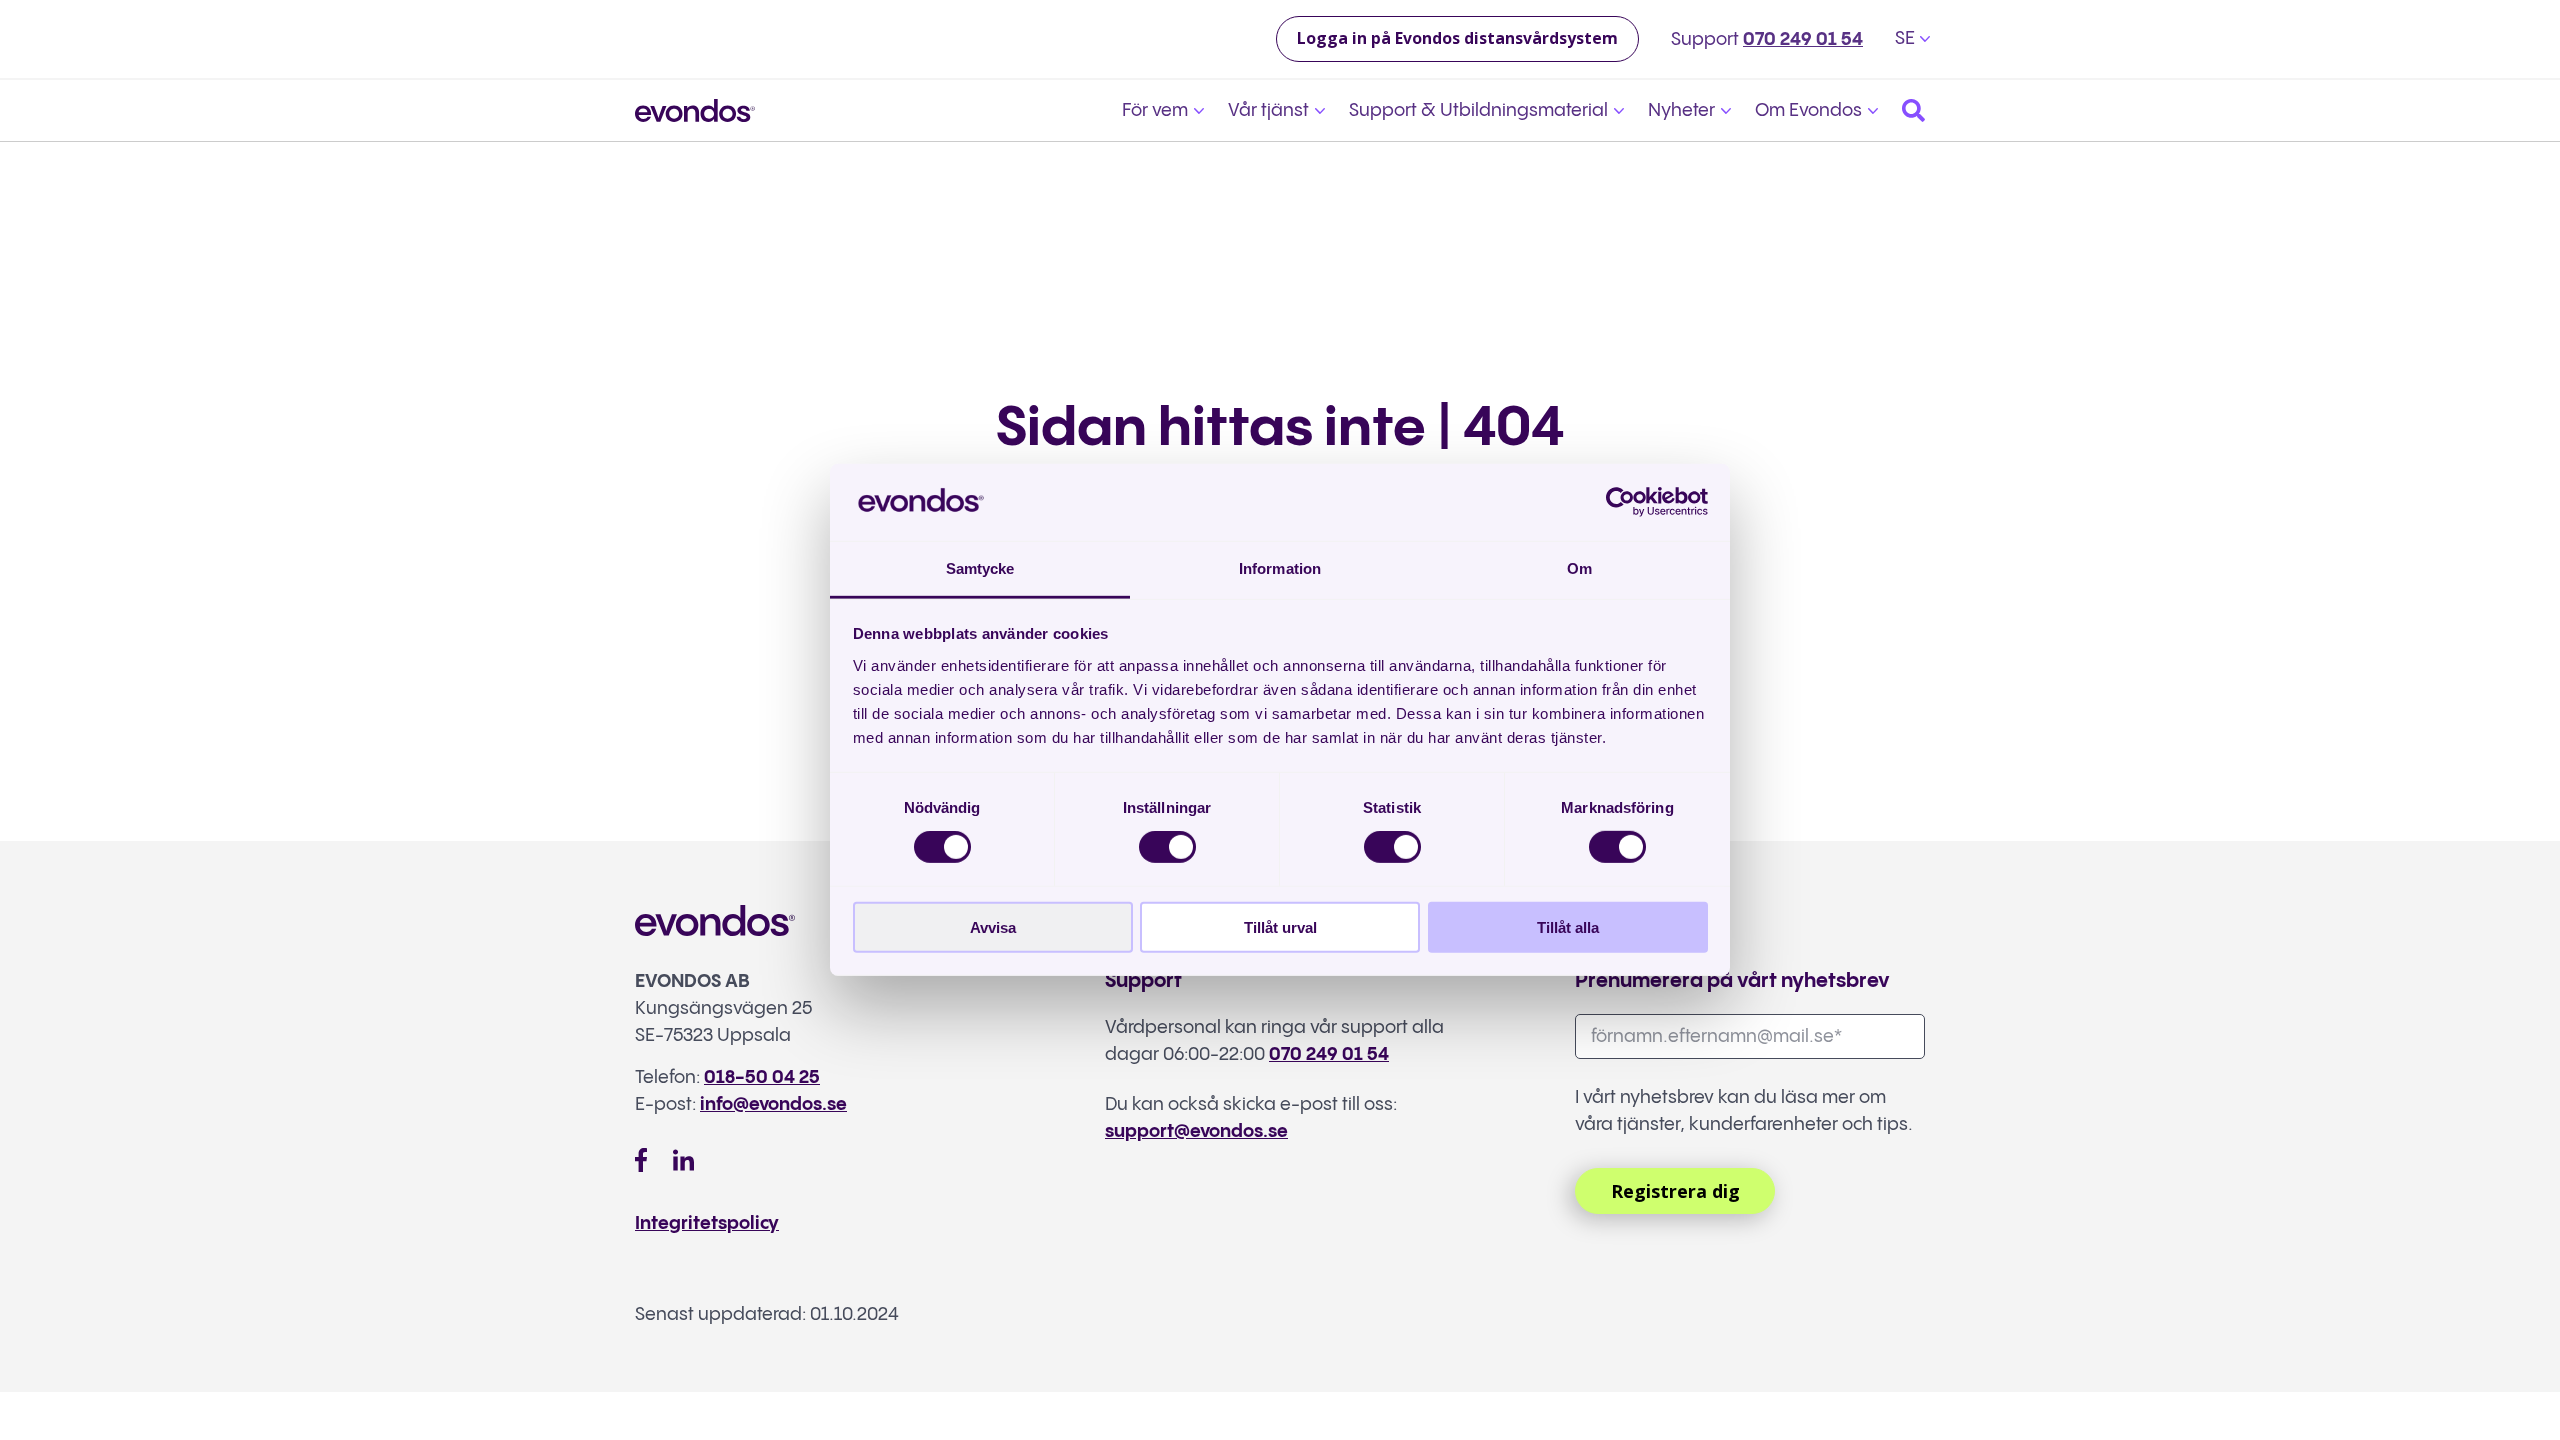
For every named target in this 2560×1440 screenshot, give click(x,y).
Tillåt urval (1280, 926)
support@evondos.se (1196, 1131)
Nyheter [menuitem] (1681, 110)
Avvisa (993, 926)
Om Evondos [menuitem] (1808, 110)
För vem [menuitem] (1155, 110)
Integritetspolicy (707, 1223)
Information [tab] (1280, 568)
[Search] (1913, 110)
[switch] (1167, 847)
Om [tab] (1579, 568)
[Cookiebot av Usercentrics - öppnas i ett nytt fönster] (1620, 502)
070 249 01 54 (1803, 39)
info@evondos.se (773, 1104)
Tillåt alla (1568, 926)
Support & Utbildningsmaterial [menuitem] (1478, 110)
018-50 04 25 (762, 1077)
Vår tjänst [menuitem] (1268, 110)
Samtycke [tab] (980, 568)
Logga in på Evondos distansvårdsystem (1457, 38)
